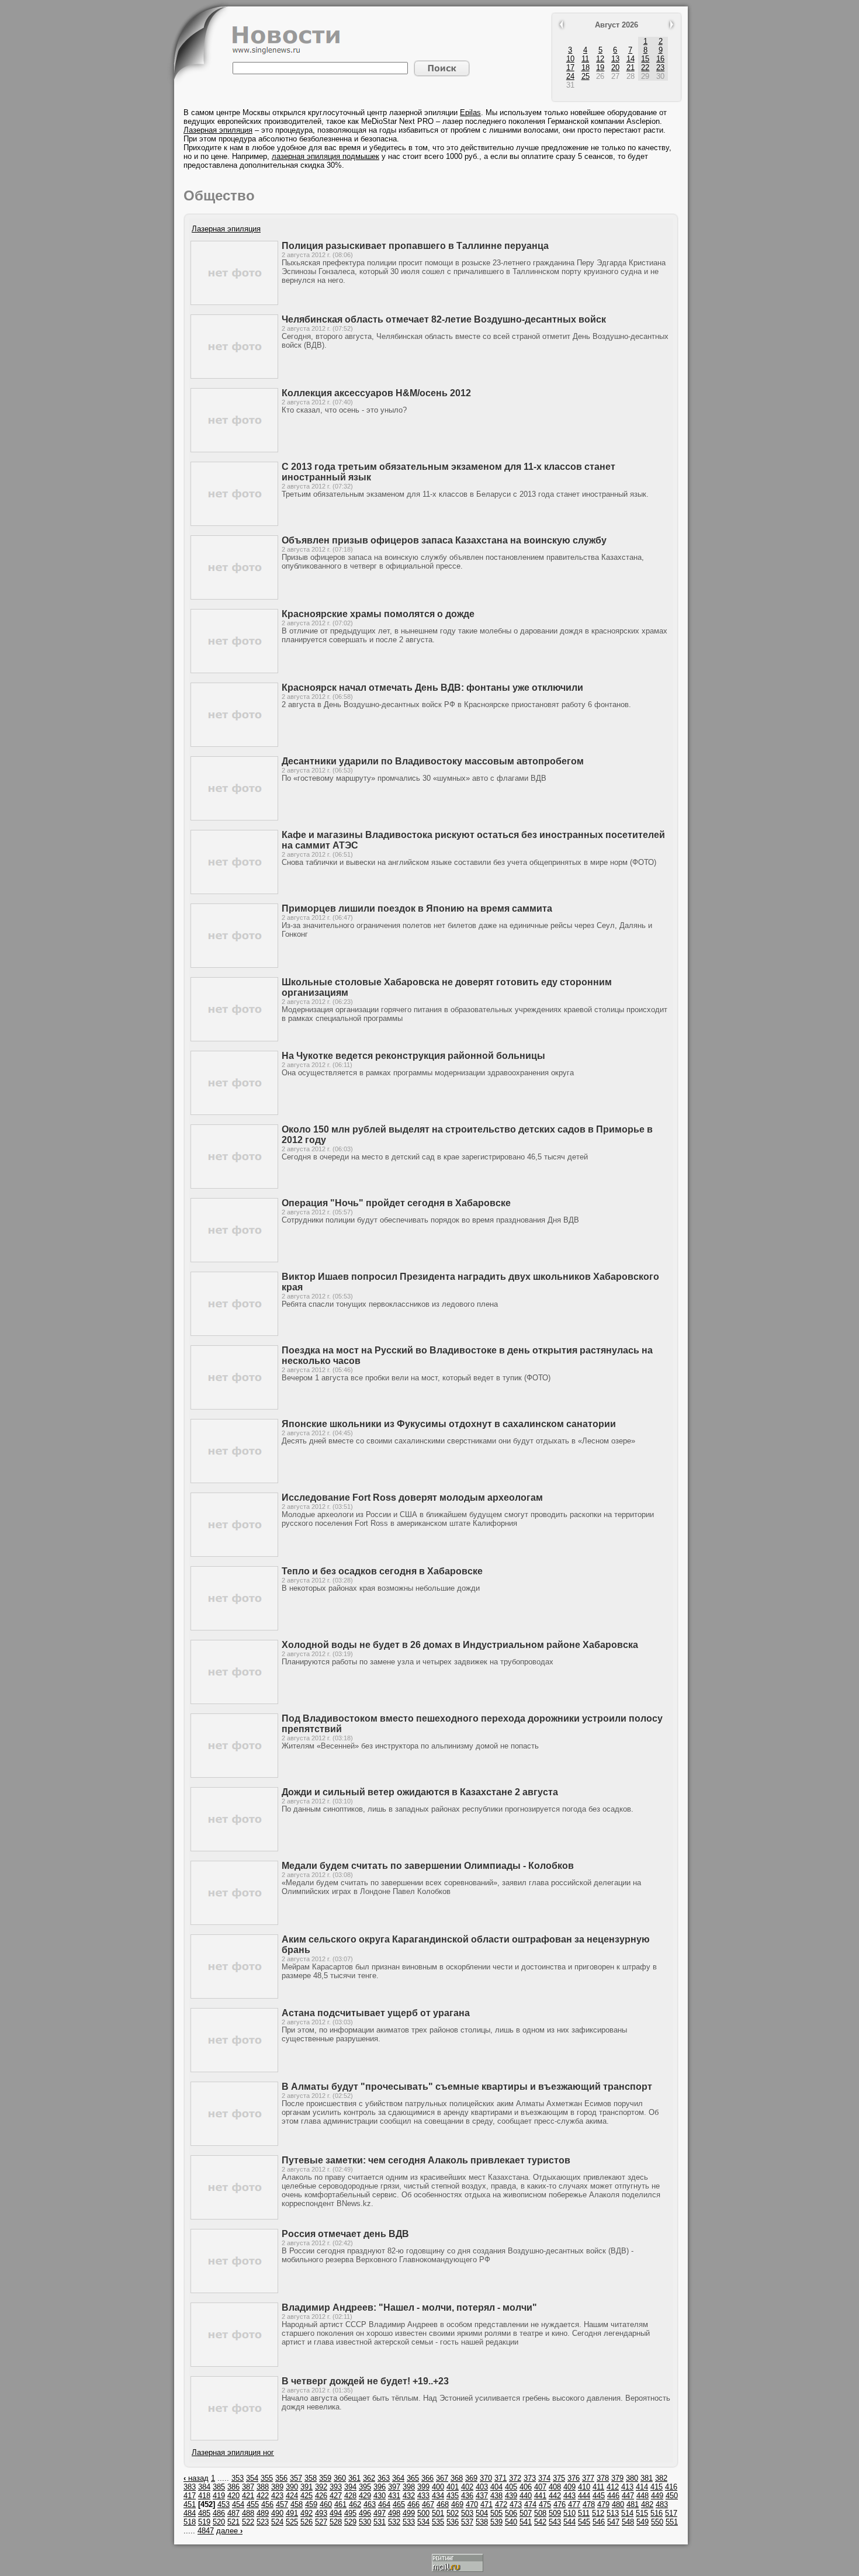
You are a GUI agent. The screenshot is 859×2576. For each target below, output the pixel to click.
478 (589, 2504)
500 (423, 2513)
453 (224, 2504)
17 (570, 67)
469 (457, 2504)
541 (526, 2522)
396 (380, 2487)
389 (277, 2487)
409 (569, 2487)
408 (555, 2487)
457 (282, 2504)
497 (380, 2513)
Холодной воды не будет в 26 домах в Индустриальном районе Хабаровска (460, 1645)
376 (574, 2478)
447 (628, 2496)
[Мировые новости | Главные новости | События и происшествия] (286, 52)
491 (292, 2513)
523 (263, 2522)
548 (628, 2522)
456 (267, 2504)
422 (263, 2496)
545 (584, 2522)
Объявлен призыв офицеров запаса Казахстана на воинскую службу (444, 540)
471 (486, 2504)
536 (453, 2522)
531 (380, 2522)
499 (409, 2513)
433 (423, 2496)
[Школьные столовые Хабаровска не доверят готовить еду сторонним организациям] (234, 1039)
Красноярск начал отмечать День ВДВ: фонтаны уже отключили (432, 688)
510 (569, 2513)
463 (370, 2504)
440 (526, 2496)
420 (233, 2496)
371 (500, 2478)
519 (204, 2522)
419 (219, 2496)
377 (588, 2478)
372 (515, 2478)
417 (190, 2496)
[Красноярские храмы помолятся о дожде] (234, 671)
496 (365, 2513)
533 (409, 2522)
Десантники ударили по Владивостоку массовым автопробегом (433, 761)
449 (657, 2496)
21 (631, 67)
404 (496, 2487)
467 (428, 2504)
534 (423, 2522)
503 (467, 2513)
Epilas (470, 112)
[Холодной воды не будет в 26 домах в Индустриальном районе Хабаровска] (234, 1701)
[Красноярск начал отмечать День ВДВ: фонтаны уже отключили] (234, 744)
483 (662, 2504)
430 (380, 2496)
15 (645, 59)
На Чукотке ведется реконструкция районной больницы (413, 1056)
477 (574, 2504)
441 (540, 2496)
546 (599, 2522)
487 (233, 2513)
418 (204, 2496)
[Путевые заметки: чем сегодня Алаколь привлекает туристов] (234, 2217)
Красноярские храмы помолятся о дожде (378, 614)
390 (292, 2487)
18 (586, 67)
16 (660, 59)
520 (219, 2522)
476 (560, 2504)
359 (325, 2478)
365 (413, 2478)
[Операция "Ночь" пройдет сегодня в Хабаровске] (234, 1260)
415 (657, 2487)
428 (350, 2496)
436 (467, 2496)
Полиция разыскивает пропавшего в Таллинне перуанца (415, 246)
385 (219, 2487)
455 (253, 2504)
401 (453, 2487)
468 (443, 2504)
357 (296, 2478)
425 (306, 2496)
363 (384, 2478)
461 (340, 2504)
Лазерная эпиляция (218, 130)
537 (467, 2522)
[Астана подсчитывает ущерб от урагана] (234, 2070)
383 (190, 2487)
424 (292, 2496)
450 (672, 2496)
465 (399, 2504)
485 (204, 2513)
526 (306, 2522)
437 (482, 2496)
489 (263, 2513)
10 (570, 59)
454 (238, 2504)
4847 (206, 2531)
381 (647, 2478)
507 (526, 2513)
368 (457, 2478)
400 (438, 2487)
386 (233, 2487)
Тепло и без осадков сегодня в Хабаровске (382, 1571)
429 (365, 2496)
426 (321, 2496)
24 (570, 76)
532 (394, 2522)
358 (311, 2478)
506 (511, 2513)
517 (671, 2513)
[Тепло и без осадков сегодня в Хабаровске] (234, 1628)
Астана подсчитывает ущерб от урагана (376, 2013)
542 (540, 2522)
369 (471, 2478)
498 (394, 2513)
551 (672, 2522)
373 (530, 2478)
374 (544, 2478)
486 (219, 2513)
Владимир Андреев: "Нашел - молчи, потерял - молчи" (409, 2307)
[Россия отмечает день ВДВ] (234, 2291)
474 (530, 2504)
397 (394, 2487)
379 (617, 2478)
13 (615, 59)
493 (321, 2513)
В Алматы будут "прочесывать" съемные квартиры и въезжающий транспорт (467, 2087)
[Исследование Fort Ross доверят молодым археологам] (234, 1554)
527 (321, 2522)
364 (398, 2478)
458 (297, 2504)
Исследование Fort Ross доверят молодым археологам (412, 1498)
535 (438, 2522)
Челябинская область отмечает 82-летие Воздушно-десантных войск (444, 319)
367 (442, 2478)
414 (642, 2487)
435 (453, 2496)
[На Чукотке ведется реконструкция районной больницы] (234, 1112)
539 (496, 2522)
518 (190, 2522)
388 (263, 2487)
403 (482, 2487)
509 (555, 2513)
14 (631, 59)
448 (642, 2496)
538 (482, 2522)
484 (190, 2513)
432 (409, 2496)
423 (277, 2496)
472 (501, 2504)
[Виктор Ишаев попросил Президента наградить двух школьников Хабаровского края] (234, 1333)
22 (645, 67)
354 (252, 2478)
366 (427, 2478)
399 (423, 2487)
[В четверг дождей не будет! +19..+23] (234, 2438)
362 (369, 2478)
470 (472, 2504)
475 (545, 2504)
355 (267, 2478)
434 (438, 2496)
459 (311, 2504)
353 (238, 2478)
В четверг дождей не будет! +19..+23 (365, 2381)
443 (569, 2496)
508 (540, 2513)
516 (657, 2513)
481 (633, 2504)
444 (584, 2496)
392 (321, 2487)
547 (613, 2522)
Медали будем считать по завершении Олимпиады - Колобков (428, 1866)
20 (615, 67)
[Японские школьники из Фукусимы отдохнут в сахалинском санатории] (234, 1481)
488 (248, 2513)
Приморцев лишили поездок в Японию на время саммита (417, 908)
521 (233, 2522)
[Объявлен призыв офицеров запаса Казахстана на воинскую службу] (234, 597)
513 (613, 2513)
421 (248, 2496)
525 (292, 2522)
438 (496, 2496)
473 (516, 2504)
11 (585, 59)
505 (496, 2513)
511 (584, 2513)
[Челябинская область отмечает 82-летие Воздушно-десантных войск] (234, 376)
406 (526, 2487)
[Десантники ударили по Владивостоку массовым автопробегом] (234, 818)
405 (511, 2487)
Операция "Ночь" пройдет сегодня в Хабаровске (396, 1203)
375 (559, 2478)
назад (196, 2478)
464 (384, 2504)
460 (326, 2504)
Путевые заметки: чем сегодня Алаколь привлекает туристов (426, 2160)
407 (540, 2487)
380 (632, 2478)
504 (482, 2513)
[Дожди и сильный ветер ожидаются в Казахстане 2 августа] (234, 1849)
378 (603, 2478)
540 (511, 2522)
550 (657, 2522)
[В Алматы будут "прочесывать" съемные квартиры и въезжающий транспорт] (234, 2143)
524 (277, 2522)
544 (569, 2522)
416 (671, 2487)
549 (642, 2522)
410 (584, 2487)
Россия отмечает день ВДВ (345, 2234)
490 (277, 2513)
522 (248, 2522)
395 (365, 2487)
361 (354, 2478)
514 (627, 2513)
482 (647, 2504)
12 (600, 59)
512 (598, 2513)
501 (438, 2513)
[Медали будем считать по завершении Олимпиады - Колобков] (234, 1922)
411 (598, 2487)
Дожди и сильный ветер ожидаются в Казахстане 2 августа (420, 1792)
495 (350, 2513)
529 (350, 2522)
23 (660, 67)
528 (336, 2522)
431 (394, 2496)
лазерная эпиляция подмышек (325, 156)
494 (336, 2513)
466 (413, 2504)
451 (190, 2504)
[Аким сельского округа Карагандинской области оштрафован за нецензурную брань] (234, 1996)
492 (306, 2513)
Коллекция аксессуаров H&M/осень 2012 (376, 393)
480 (618, 2504)
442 (555, 2496)
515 (642, 2513)
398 (409, 2487)
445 (599, 2496)
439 (511, 2496)
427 (336, 2496)
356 (281, 2478)
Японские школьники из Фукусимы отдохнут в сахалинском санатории (449, 1424)
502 (453, 2513)
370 (486, 2478)
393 (336, 2487)
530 (365, 2522)
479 (603, 2504)
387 (248, 2487)
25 (586, 76)
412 (613, 2487)
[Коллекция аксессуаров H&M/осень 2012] (234, 450)
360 (340, 2478)
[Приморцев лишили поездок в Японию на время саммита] (234, 965)
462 (355, 2504)
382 (661, 2478)
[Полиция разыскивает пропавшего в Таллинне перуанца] (234, 302)
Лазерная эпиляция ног (233, 2452)
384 (204, 2487)
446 (613, 2496)
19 (600, 67)
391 (306, 2487)
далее (229, 2531)
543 (555, 2522)
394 (350, 2487)
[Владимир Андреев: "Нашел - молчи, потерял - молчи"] (234, 2364)
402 (467, 2487)
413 (627, 2487)
